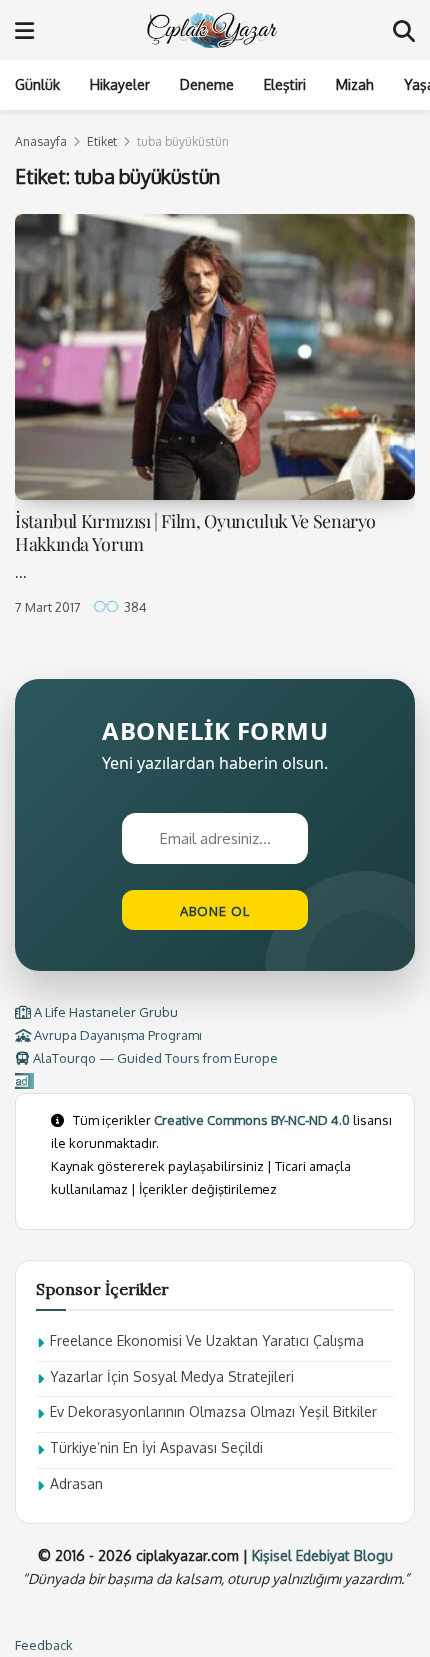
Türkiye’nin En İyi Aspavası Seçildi (156, 1447)
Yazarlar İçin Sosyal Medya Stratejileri (172, 1376)
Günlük (37, 84)
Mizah (355, 84)
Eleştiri (285, 84)
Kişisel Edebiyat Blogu (322, 1555)
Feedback (44, 1645)
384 (134, 607)
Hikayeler (120, 84)
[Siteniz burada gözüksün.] (24, 1081)
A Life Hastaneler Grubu (104, 1012)
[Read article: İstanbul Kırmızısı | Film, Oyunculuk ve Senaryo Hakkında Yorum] (215, 357)
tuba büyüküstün (183, 141)
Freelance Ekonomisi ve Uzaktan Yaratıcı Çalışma (207, 1340)
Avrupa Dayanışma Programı (116, 1035)
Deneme (207, 84)
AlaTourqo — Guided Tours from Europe (154, 1058)
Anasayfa (41, 141)
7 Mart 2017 (48, 607)
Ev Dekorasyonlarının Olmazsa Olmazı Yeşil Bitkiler (213, 1411)
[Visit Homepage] (214, 30)
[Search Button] (404, 30)
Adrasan (76, 1483)
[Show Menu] (24, 30)
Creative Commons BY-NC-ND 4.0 (252, 1120)
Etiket (102, 141)
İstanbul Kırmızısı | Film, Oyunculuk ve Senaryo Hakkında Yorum (195, 532)
